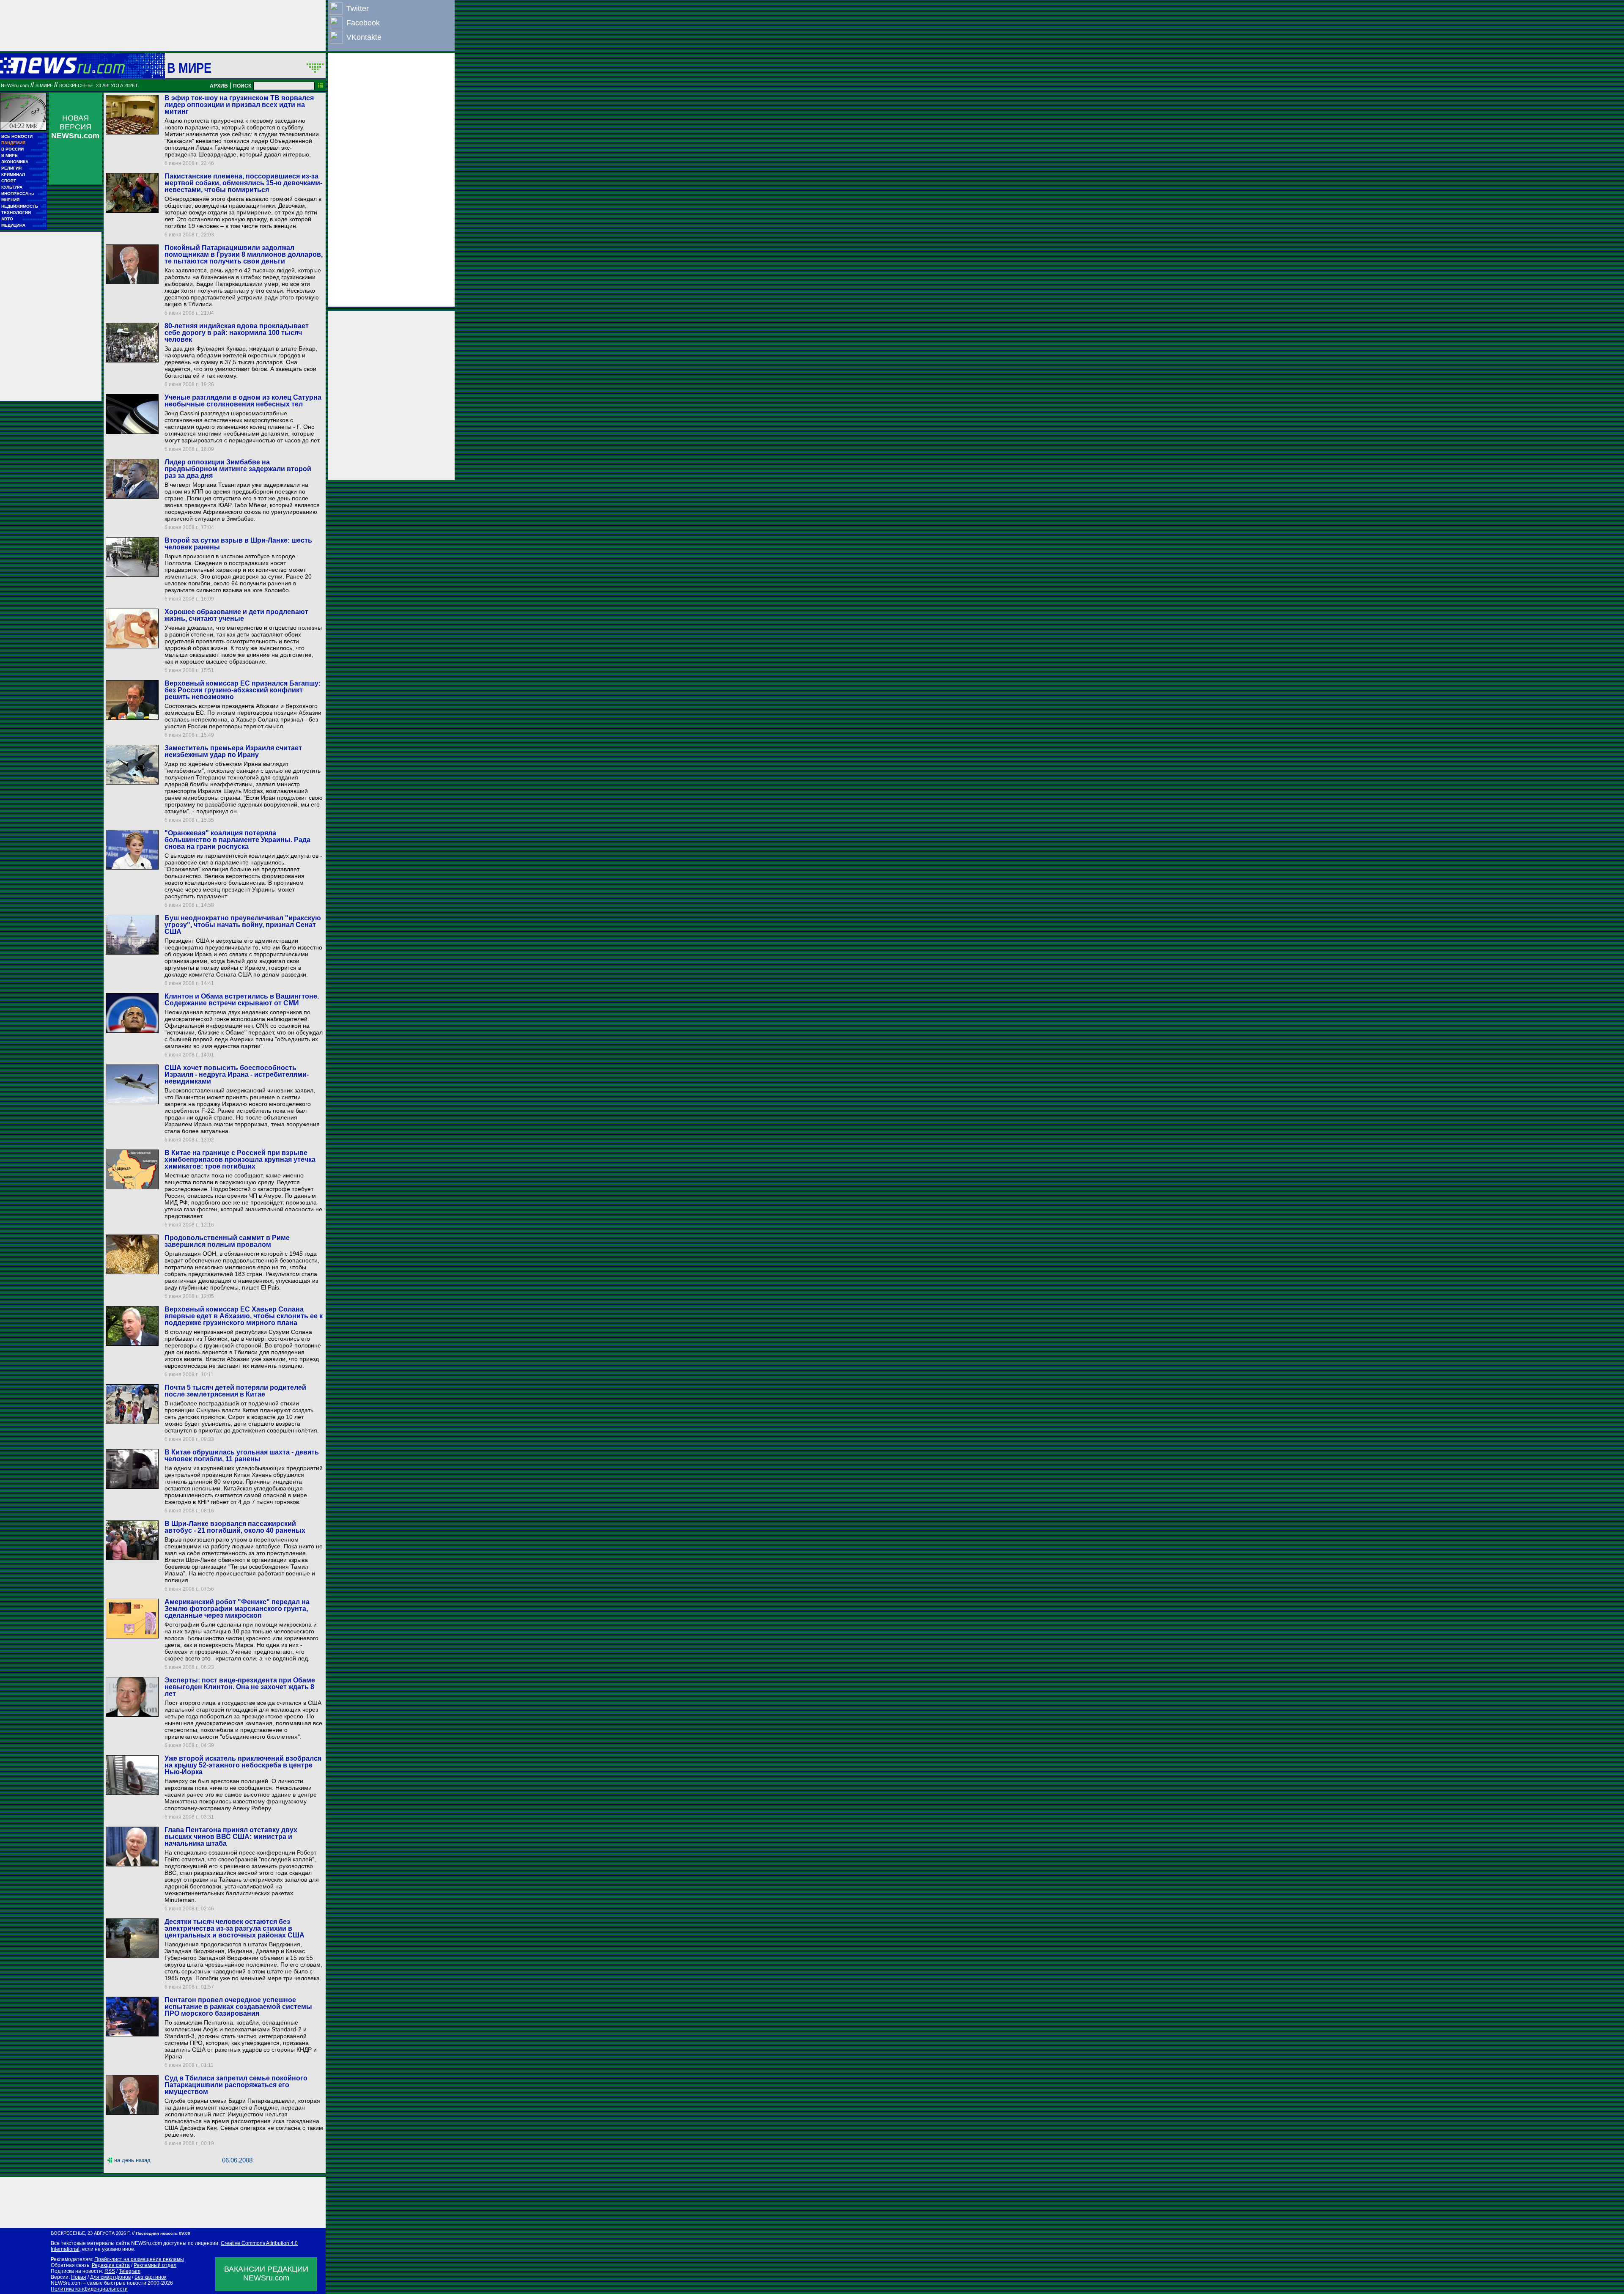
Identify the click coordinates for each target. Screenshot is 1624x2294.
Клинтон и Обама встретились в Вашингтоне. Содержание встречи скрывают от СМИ (242, 1000)
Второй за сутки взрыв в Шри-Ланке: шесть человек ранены (238, 544)
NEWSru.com (15, 85)
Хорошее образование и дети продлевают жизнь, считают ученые (236, 615)
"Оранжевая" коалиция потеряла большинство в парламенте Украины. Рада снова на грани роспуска (237, 840)
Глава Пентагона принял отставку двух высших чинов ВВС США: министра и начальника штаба (231, 1837)
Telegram (130, 2271)
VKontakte (364, 37)
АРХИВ (219, 86)
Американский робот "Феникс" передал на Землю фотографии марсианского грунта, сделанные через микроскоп (237, 1609)
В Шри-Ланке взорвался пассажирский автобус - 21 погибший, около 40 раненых (235, 1527)
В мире (189, 68)
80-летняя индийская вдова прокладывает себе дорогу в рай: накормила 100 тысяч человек (237, 333)
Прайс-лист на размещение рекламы (139, 2259)
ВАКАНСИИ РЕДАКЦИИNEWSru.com (266, 2273)
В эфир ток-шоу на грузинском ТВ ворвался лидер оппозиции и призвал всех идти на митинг (239, 105)
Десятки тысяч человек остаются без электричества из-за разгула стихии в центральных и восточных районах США (235, 1928)
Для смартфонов (110, 2277)
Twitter (358, 8)
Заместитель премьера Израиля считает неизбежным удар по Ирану (233, 751)
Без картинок (150, 2277)
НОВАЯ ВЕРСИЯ (75, 127)
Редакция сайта (111, 2265)
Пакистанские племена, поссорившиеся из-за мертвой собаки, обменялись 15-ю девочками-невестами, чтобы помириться (243, 183)
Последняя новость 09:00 (163, 2233)
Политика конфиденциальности (89, 2289)
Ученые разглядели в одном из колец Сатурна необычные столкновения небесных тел (243, 401)
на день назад (132, 2160)
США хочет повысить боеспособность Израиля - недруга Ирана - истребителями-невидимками (237, 1074)
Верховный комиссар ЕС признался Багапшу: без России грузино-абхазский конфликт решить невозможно (243, 690)
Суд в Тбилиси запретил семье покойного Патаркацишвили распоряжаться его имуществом (236, 2085)
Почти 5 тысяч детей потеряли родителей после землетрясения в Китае (235, 1391)
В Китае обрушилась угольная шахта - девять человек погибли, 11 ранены (242, 1456)
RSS (110, 2271)
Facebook (363, 23)
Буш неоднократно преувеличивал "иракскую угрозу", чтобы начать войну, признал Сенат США (243, 925)
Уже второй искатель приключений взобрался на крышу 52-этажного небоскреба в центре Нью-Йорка (243, 1765)
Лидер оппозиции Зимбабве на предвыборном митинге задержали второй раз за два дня (238, 469)
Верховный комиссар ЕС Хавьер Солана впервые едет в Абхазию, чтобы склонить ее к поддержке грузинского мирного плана (244, 1316)
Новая (79, 2277)
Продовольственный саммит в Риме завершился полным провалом (227, 1241)
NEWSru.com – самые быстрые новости (99, 2283)
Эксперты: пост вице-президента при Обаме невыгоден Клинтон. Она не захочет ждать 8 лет (240, 1687)
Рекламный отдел (155, 2265)
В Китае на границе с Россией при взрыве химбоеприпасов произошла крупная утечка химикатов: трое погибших (240, 1159)
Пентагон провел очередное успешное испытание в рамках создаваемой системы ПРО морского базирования (238, 2007)
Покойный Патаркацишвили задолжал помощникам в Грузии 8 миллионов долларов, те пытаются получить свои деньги (244, 254)
